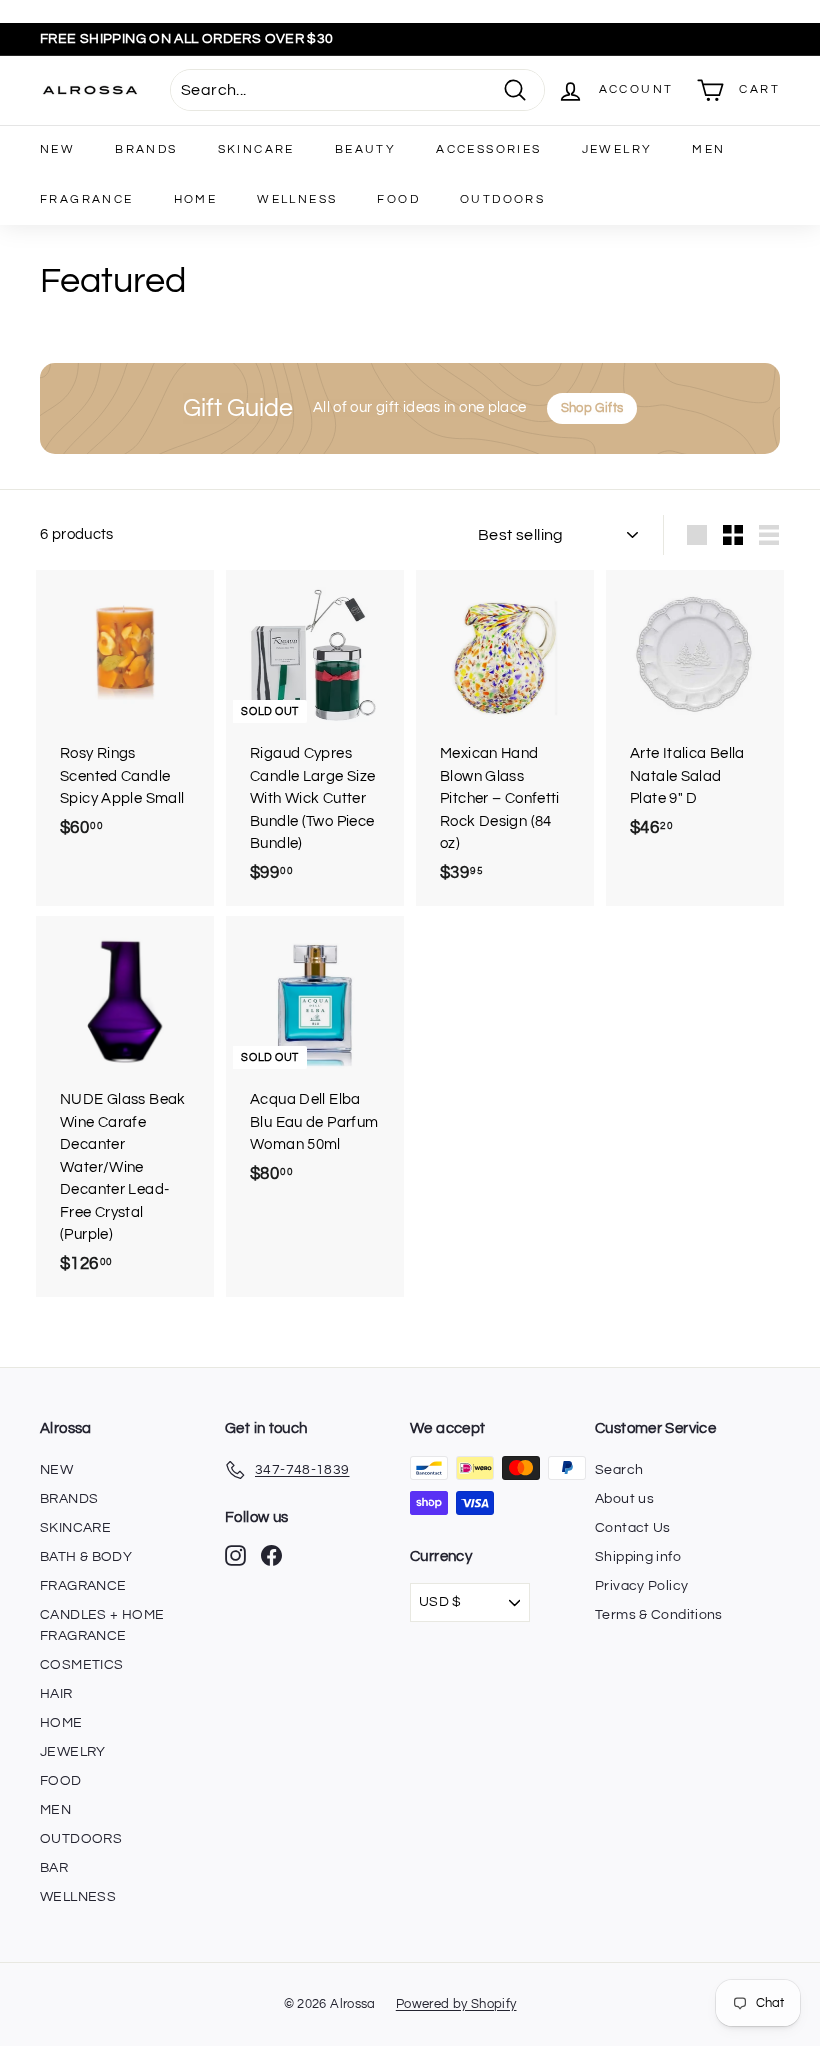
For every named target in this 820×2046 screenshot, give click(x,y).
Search (619, 1470)
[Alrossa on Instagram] (235, 1555)
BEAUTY (365, 149)
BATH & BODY (86, 1557)
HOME (196, 199)
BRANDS (146, 149)
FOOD (398, 199)
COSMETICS (81, 1665)
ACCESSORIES (488, 149)
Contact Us (633, 1528)
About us (624, 1499)
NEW (57, 149)
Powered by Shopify (456, 2004)
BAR (54, 1868)
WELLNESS (297, 199)
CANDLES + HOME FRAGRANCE (102, 1625)
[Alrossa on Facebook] (271, 1555)
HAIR (56, 1694)
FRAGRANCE (87, 199)
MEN (708, 149)
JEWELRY (617, 149)
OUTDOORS (502, 199)
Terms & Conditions (659, 1615)
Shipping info (638, 1557)
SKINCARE (256, 149)
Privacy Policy (641, 1586)
